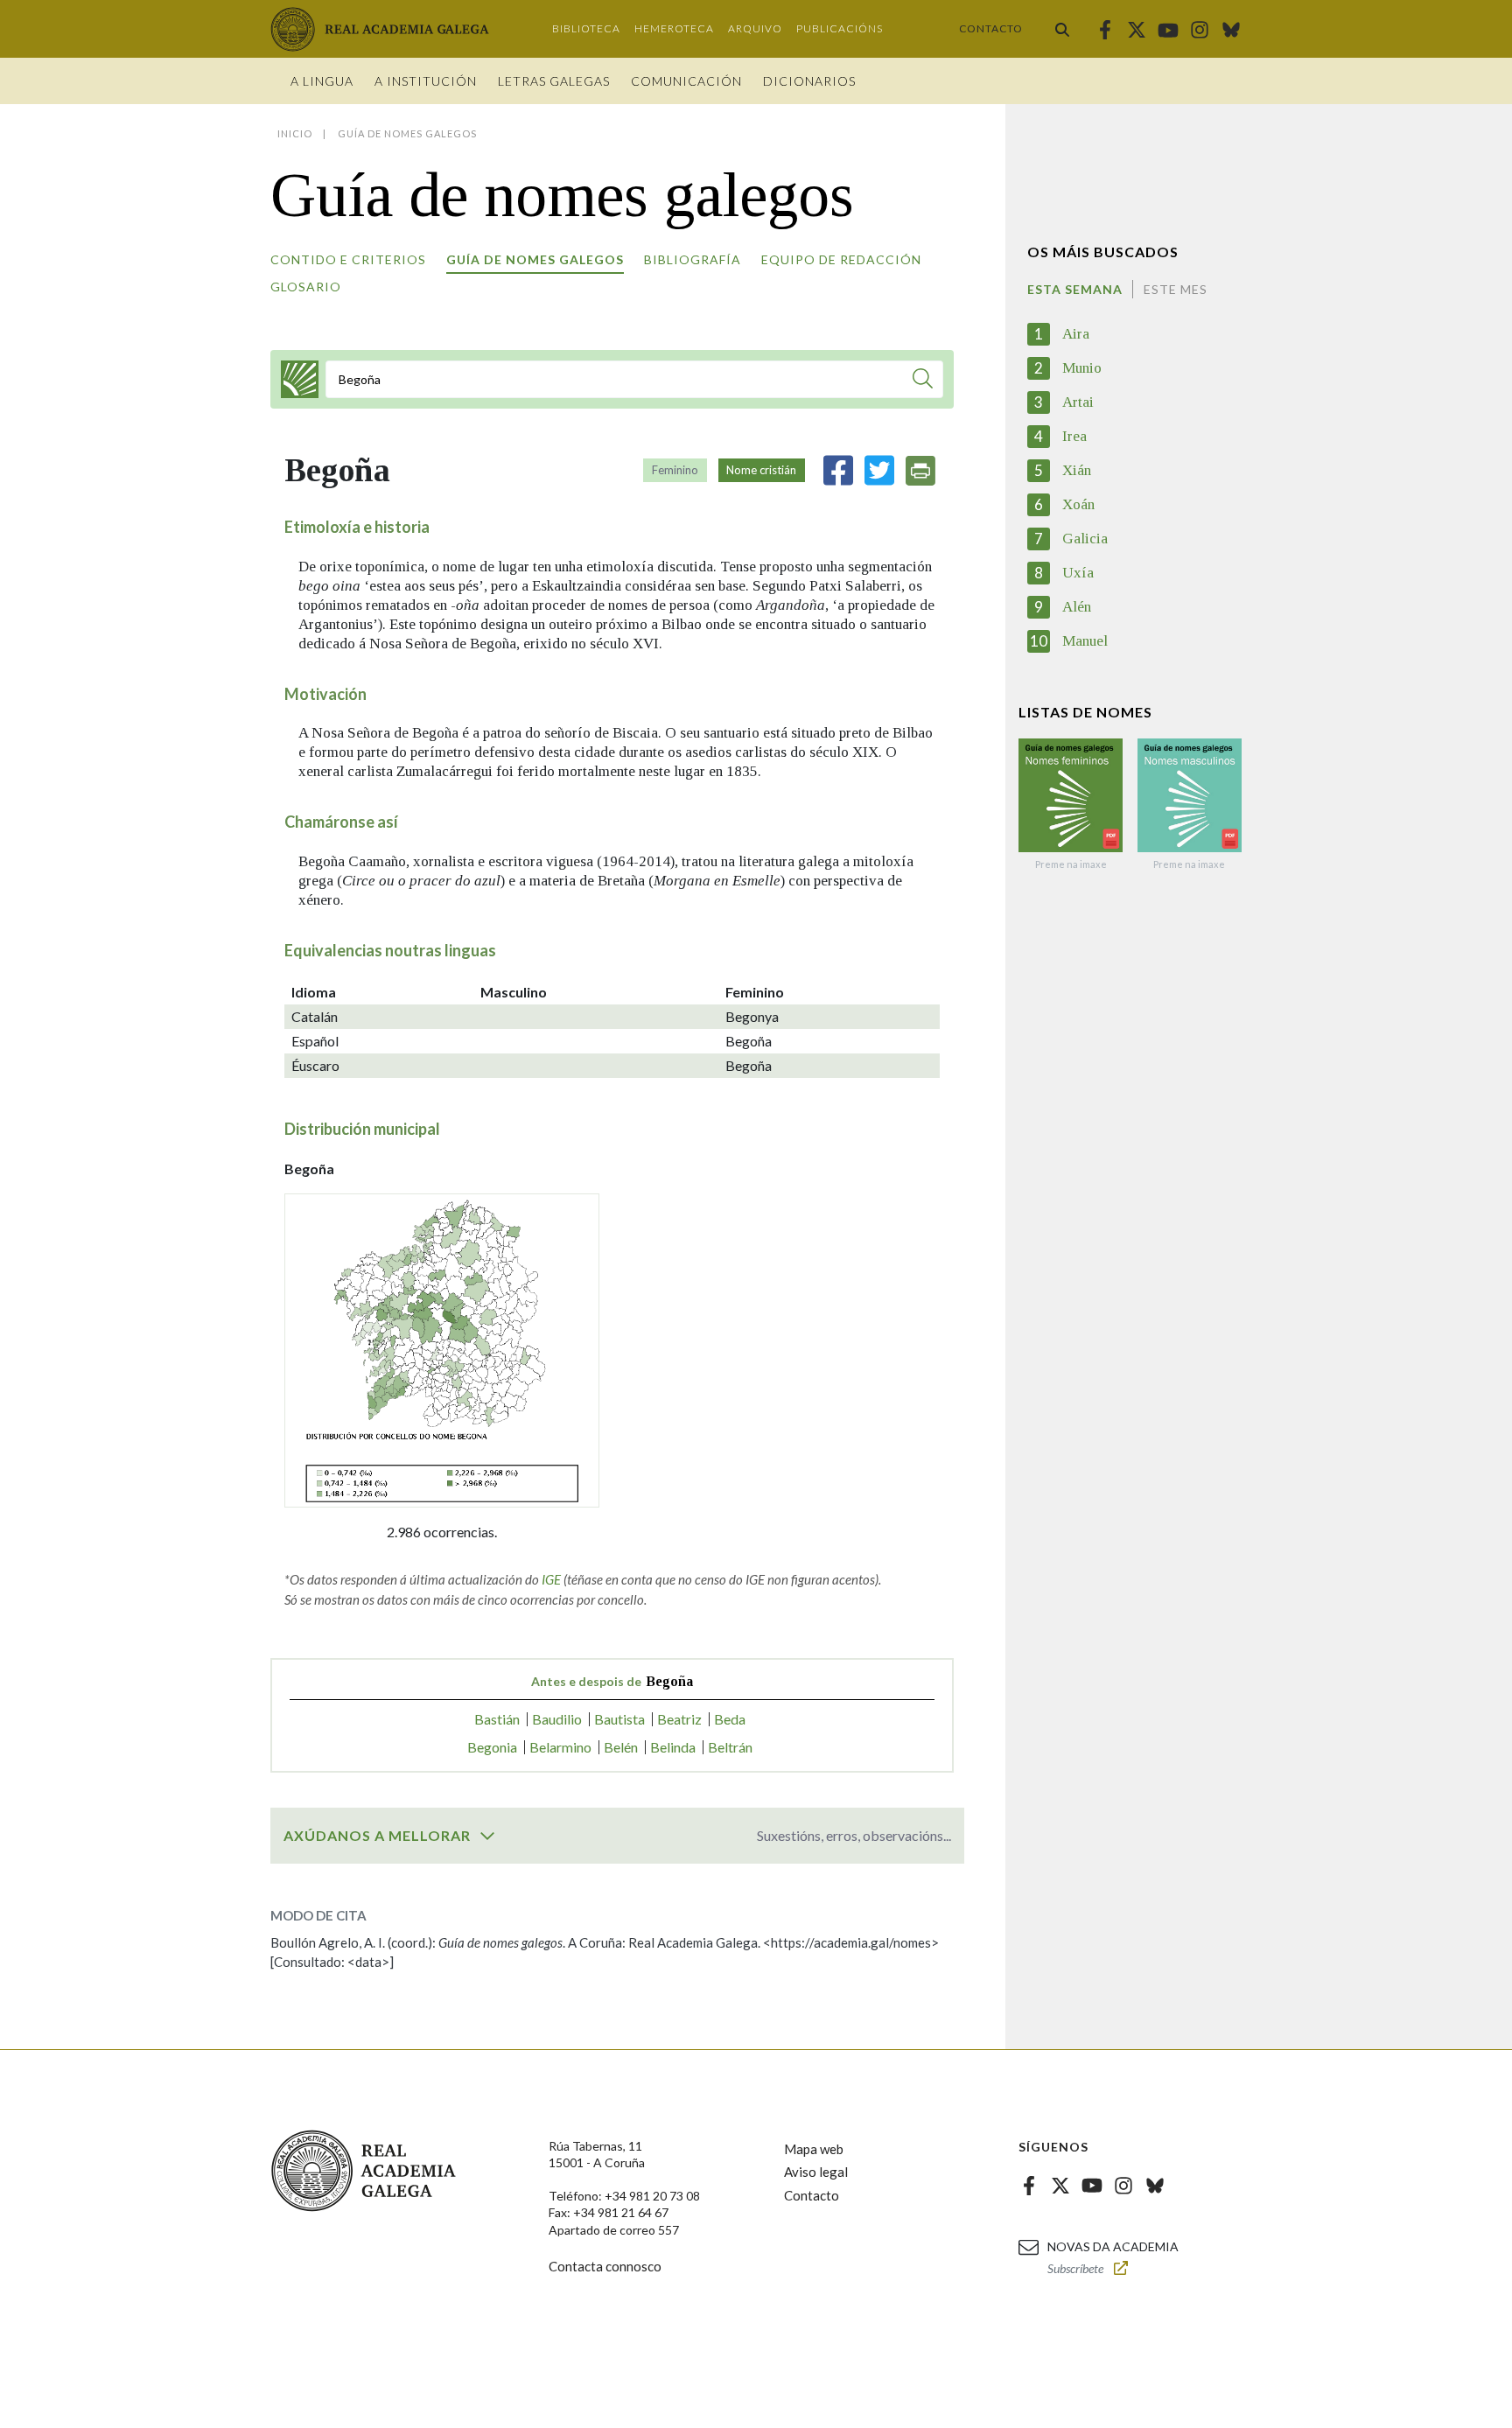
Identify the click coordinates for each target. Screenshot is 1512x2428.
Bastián (497, 1719)
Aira (1076, 334)
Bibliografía (693, 259)
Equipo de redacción (841, 259)
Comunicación (686, 81)
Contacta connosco (605, 2266)
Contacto (991, 28)
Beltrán (730, 1747)
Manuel (1085, 641)
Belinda (673, 1747)
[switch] (487, 1836)
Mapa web (814, 2149)
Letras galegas (554, 81)
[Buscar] (1062, 29)
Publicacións (840, 28)
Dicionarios (809, 81)
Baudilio (557, 1719)
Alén (1077, 607)
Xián (1077, 470)
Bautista (619, 1719)
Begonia (492, 1747)
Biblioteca (586, 28)
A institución (426, 81)
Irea (1074, 436)
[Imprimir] (920, 471)
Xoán (1078, 504)
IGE (551, 1579)
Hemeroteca (674, 28)
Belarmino (560, 1747)
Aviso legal (816, 2172)
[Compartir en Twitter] (879, 470)
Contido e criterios (348, 259)
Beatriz (679, 1719)
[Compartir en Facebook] (838, 470)
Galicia (1085, 539)
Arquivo (755, 28)
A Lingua (322, 81)
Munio (1082, 368)
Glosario (306, 287)
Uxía (1078, 573)
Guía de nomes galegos (535, 259)
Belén (621, 1747)
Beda (730, 1719)
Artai (1078, 402)
